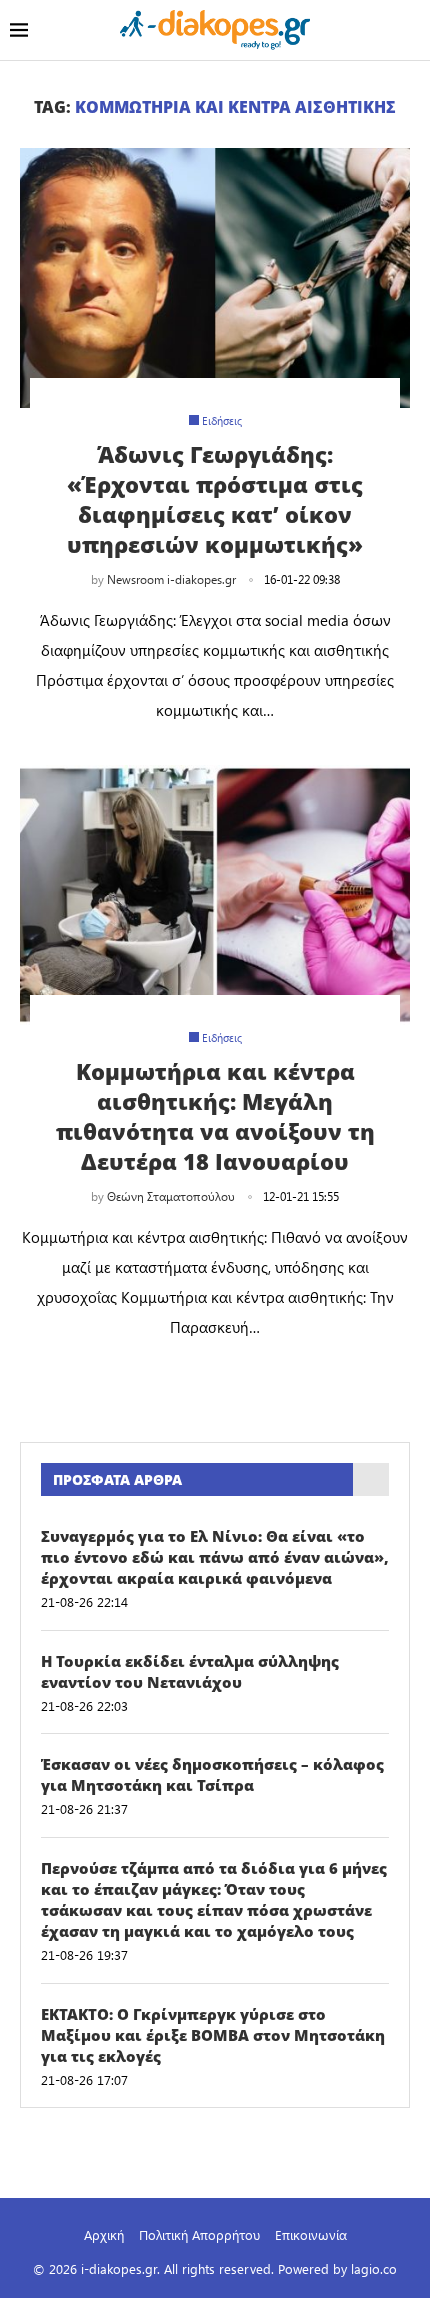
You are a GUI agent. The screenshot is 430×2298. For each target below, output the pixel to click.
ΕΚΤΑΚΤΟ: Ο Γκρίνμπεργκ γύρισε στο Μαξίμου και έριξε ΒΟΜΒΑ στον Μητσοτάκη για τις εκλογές (213, 2035)
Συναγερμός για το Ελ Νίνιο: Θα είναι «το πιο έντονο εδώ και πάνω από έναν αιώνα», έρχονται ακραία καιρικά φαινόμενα (215, 1557)
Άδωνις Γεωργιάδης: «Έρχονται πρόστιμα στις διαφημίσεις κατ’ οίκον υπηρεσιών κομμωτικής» (215, 499)
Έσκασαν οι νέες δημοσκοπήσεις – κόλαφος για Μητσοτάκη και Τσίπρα (212, 1774)
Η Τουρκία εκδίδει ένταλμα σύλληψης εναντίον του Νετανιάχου (190, 1671)
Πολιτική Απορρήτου (199, 2234)
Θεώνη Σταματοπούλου (171, 1196)
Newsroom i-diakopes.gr (171, 579)
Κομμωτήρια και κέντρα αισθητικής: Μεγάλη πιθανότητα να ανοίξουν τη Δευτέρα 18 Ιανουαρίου (215, 1116)
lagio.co (374, 2268)
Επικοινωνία (311, 2234)
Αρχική (104, 2234)
